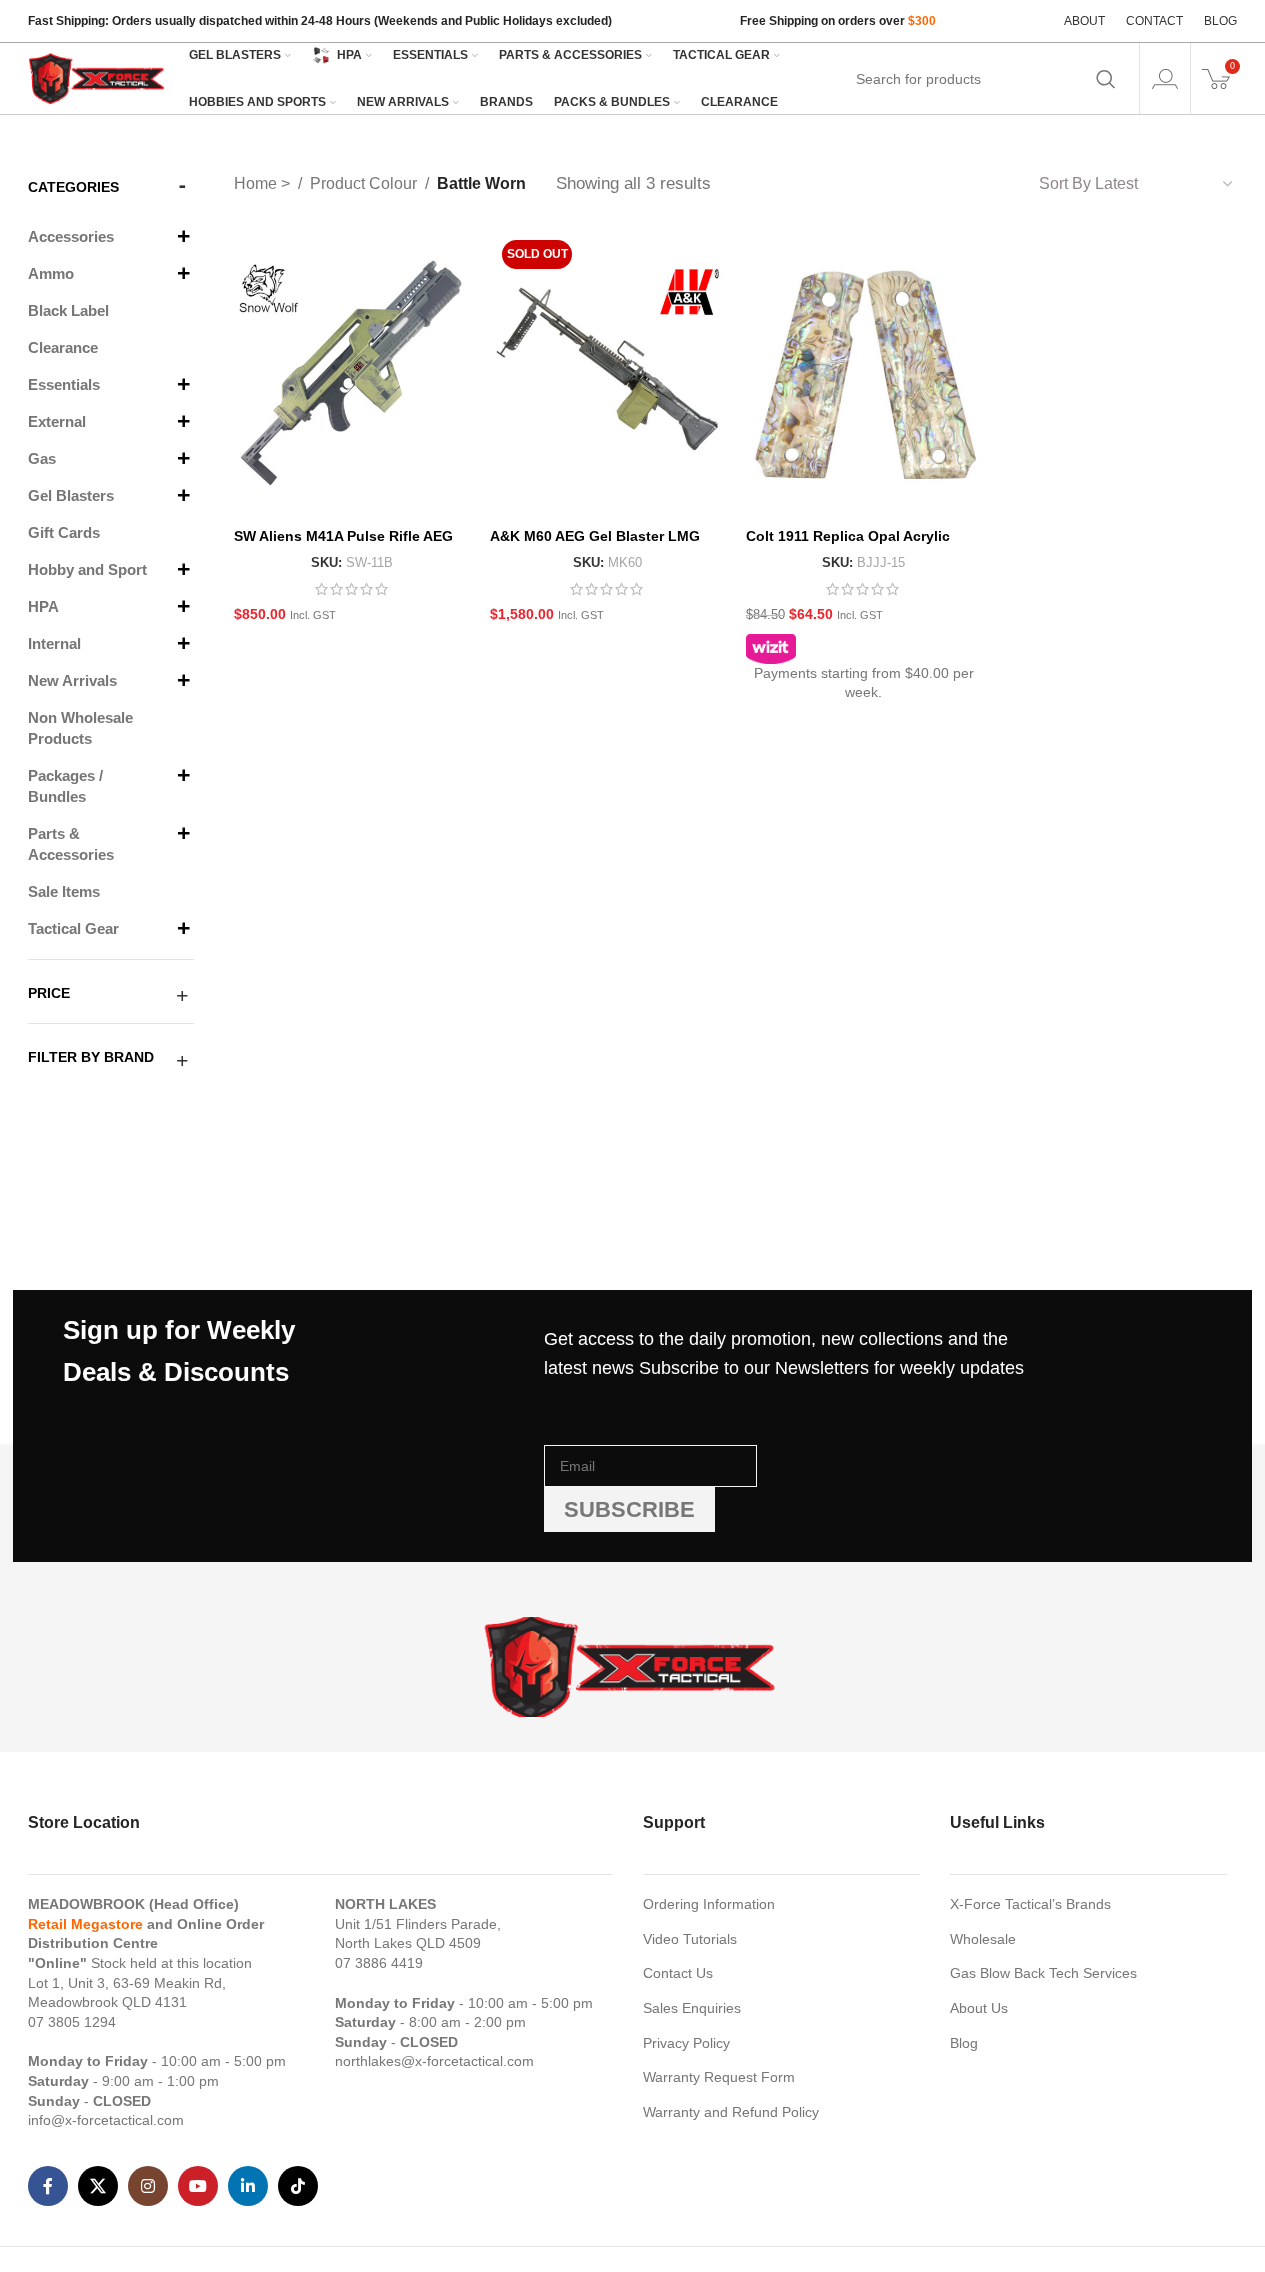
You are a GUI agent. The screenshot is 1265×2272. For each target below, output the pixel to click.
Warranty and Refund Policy (731, 2112)
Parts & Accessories (71, 844)
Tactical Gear (73, 928)
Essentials (64, 384)
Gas (42, 458)
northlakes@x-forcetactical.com (434, 2061)
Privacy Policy (686, 2043)
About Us (979, 2008)
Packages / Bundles (65, 786)
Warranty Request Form (719, 2077)
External (57, 421)
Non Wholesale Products (80, 728)
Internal (54, 643)
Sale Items (64, 891)
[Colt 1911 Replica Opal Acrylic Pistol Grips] (864, 373)
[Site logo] (98, 77)
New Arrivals (72, 680)
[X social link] (98, 2186)
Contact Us (678, 1973)
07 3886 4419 (379, 1963)
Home (257, 183)
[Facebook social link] (48, 2186)
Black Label (68, 310)
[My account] (1165, 79)
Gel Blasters (71, 495)
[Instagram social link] (148, 2186)
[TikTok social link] (298, 2186)
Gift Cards (64, 532)
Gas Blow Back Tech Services (1043, 1973)
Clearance (63, 347)
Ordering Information (709, 1904)
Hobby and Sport (87, 569)
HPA (43, 606)
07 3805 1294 (72, 2022)
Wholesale (983, 1939)
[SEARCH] (1106, 79)
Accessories (71, 236)
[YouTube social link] (198, 2186)
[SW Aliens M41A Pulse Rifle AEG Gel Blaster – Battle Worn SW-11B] (352, 373)
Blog (964, 2043)
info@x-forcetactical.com (106, 2120)
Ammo (51, 273)
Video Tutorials (690, 1939)
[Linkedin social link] (248, 2186)
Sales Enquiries (692, 2008)
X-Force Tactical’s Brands (1030, 1904)
